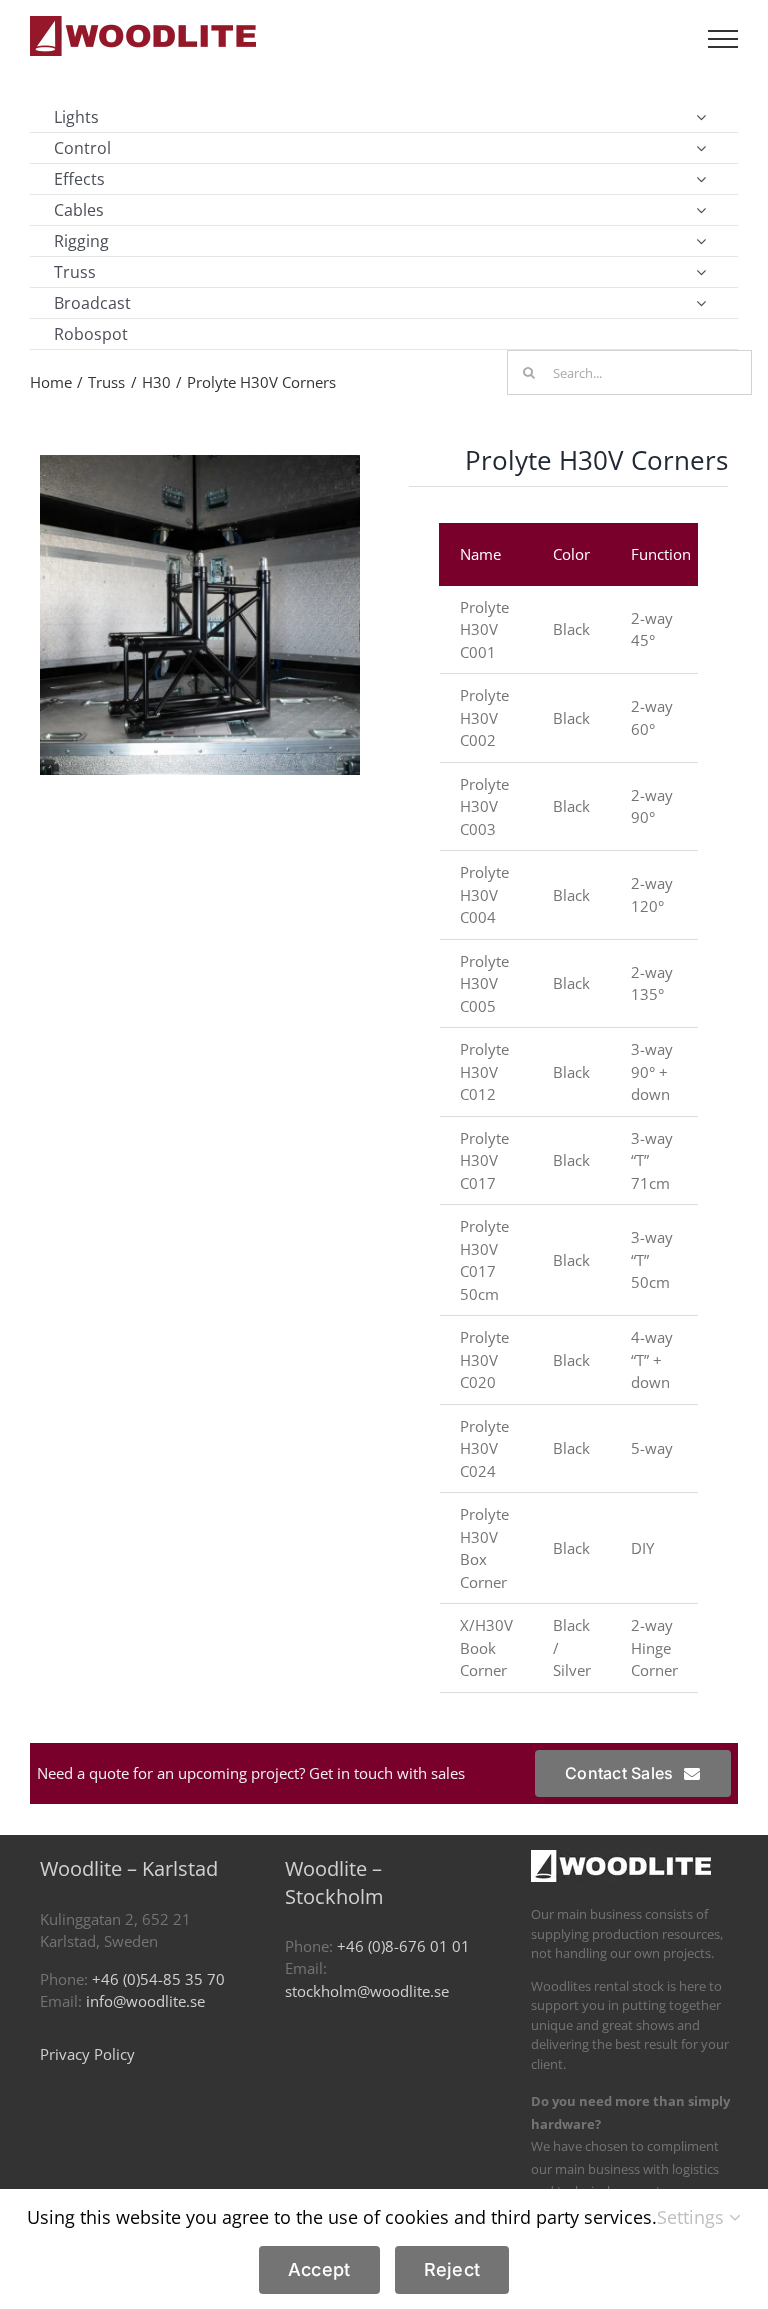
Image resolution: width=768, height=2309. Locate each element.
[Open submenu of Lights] (701, 117)
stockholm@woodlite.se (367, 1991)
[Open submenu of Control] (701, 148)
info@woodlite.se (145, 2001)
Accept (319, 2269)
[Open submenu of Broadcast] (701, 303)
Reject (452, 2269)
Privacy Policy (87, 2054)
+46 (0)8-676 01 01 (403, 1946)
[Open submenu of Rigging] (701, 241)
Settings (693, 2217)
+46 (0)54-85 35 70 (158, 1979)
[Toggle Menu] (723, 39)
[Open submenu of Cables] (701, 210)
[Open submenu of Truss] (701, 272)
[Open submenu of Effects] (701, 179)
